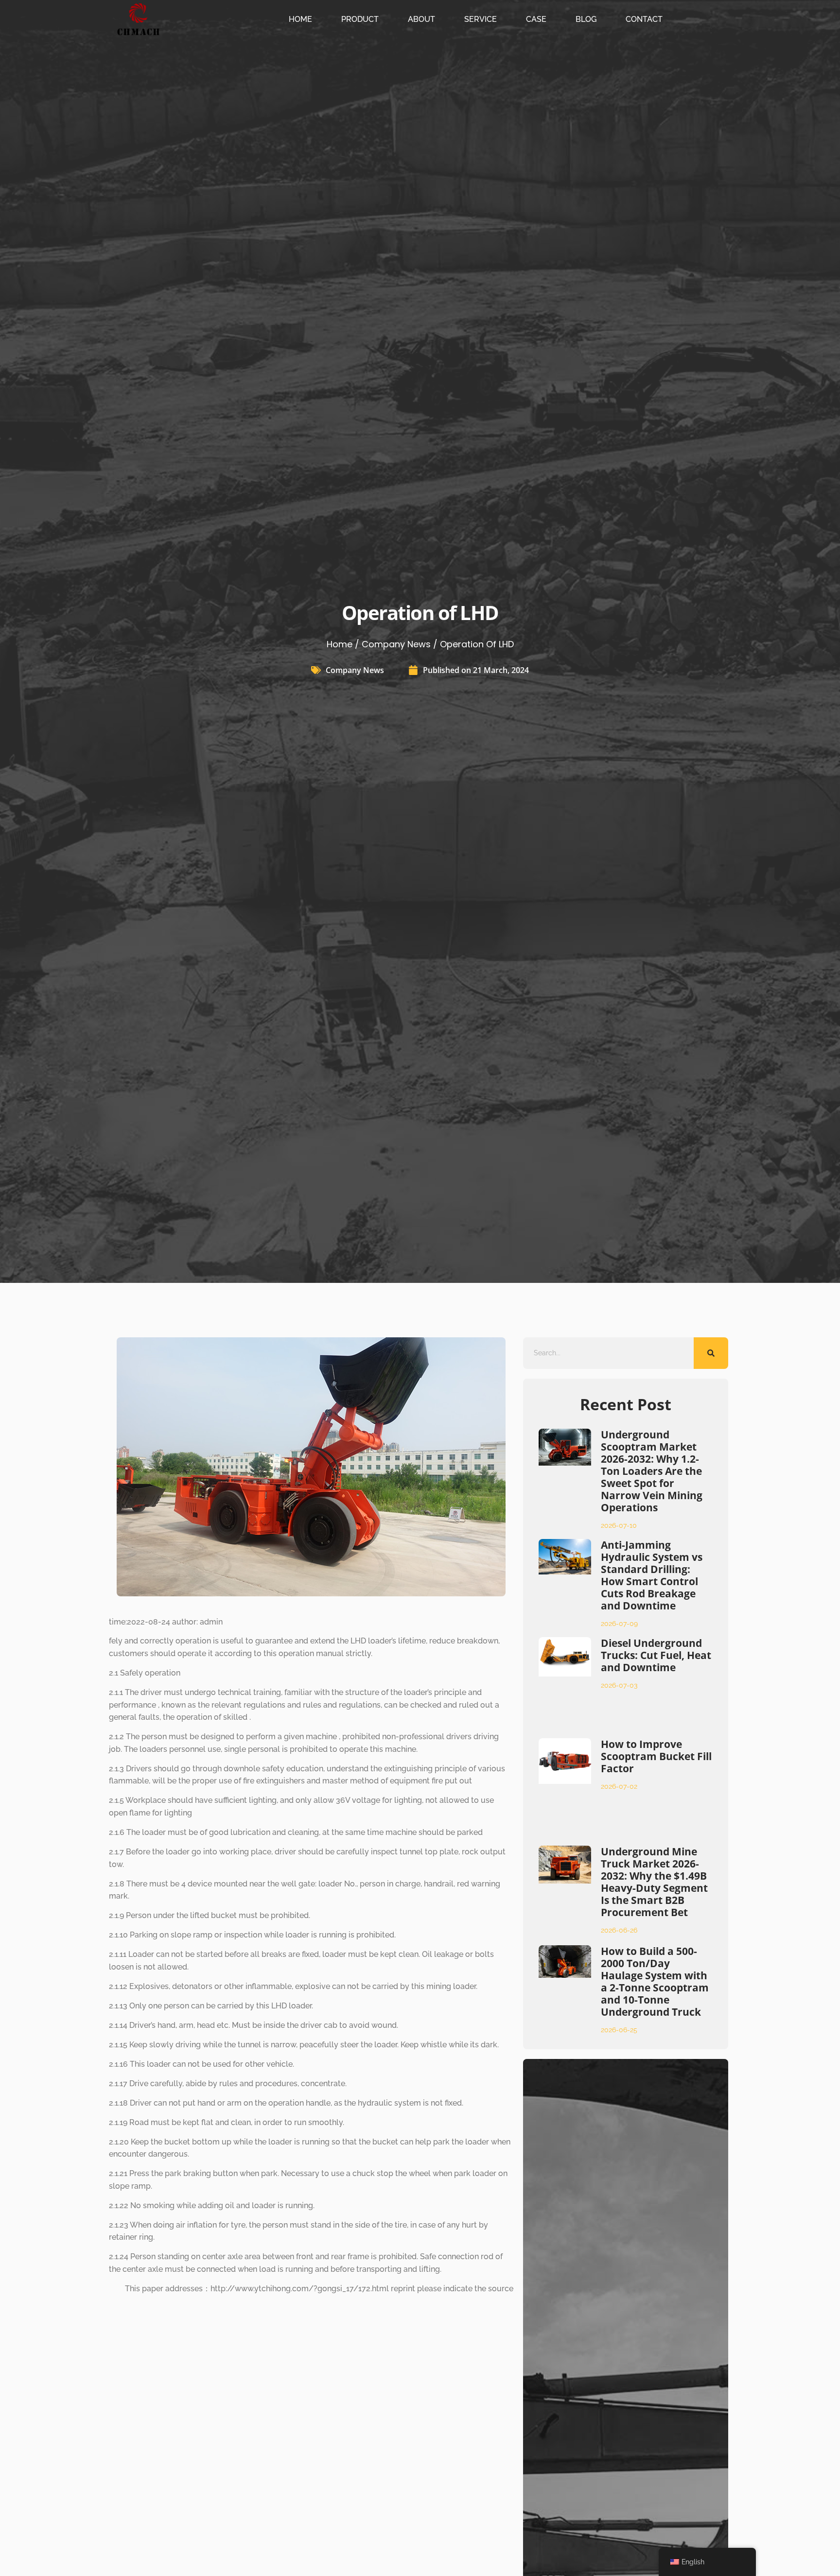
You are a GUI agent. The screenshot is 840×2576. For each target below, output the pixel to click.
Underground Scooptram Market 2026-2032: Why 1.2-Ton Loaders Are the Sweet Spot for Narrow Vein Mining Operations (652, 1471)
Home (300, 19)
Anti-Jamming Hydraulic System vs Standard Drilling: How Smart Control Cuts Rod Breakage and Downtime (652, 1575)
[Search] (711, 1353)
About (421, 19)
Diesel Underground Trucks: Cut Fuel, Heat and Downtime (656, 1655)
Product (360, 19)
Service (481, 19)
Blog (586, 19)
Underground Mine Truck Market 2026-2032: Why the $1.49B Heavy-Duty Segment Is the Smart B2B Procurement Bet (654, 1882)
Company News (396, 644)
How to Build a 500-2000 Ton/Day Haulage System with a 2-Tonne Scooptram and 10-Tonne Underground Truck (655, 1981)
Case (536, 19)
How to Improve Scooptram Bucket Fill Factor (656, 1756)
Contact (644, 19)
